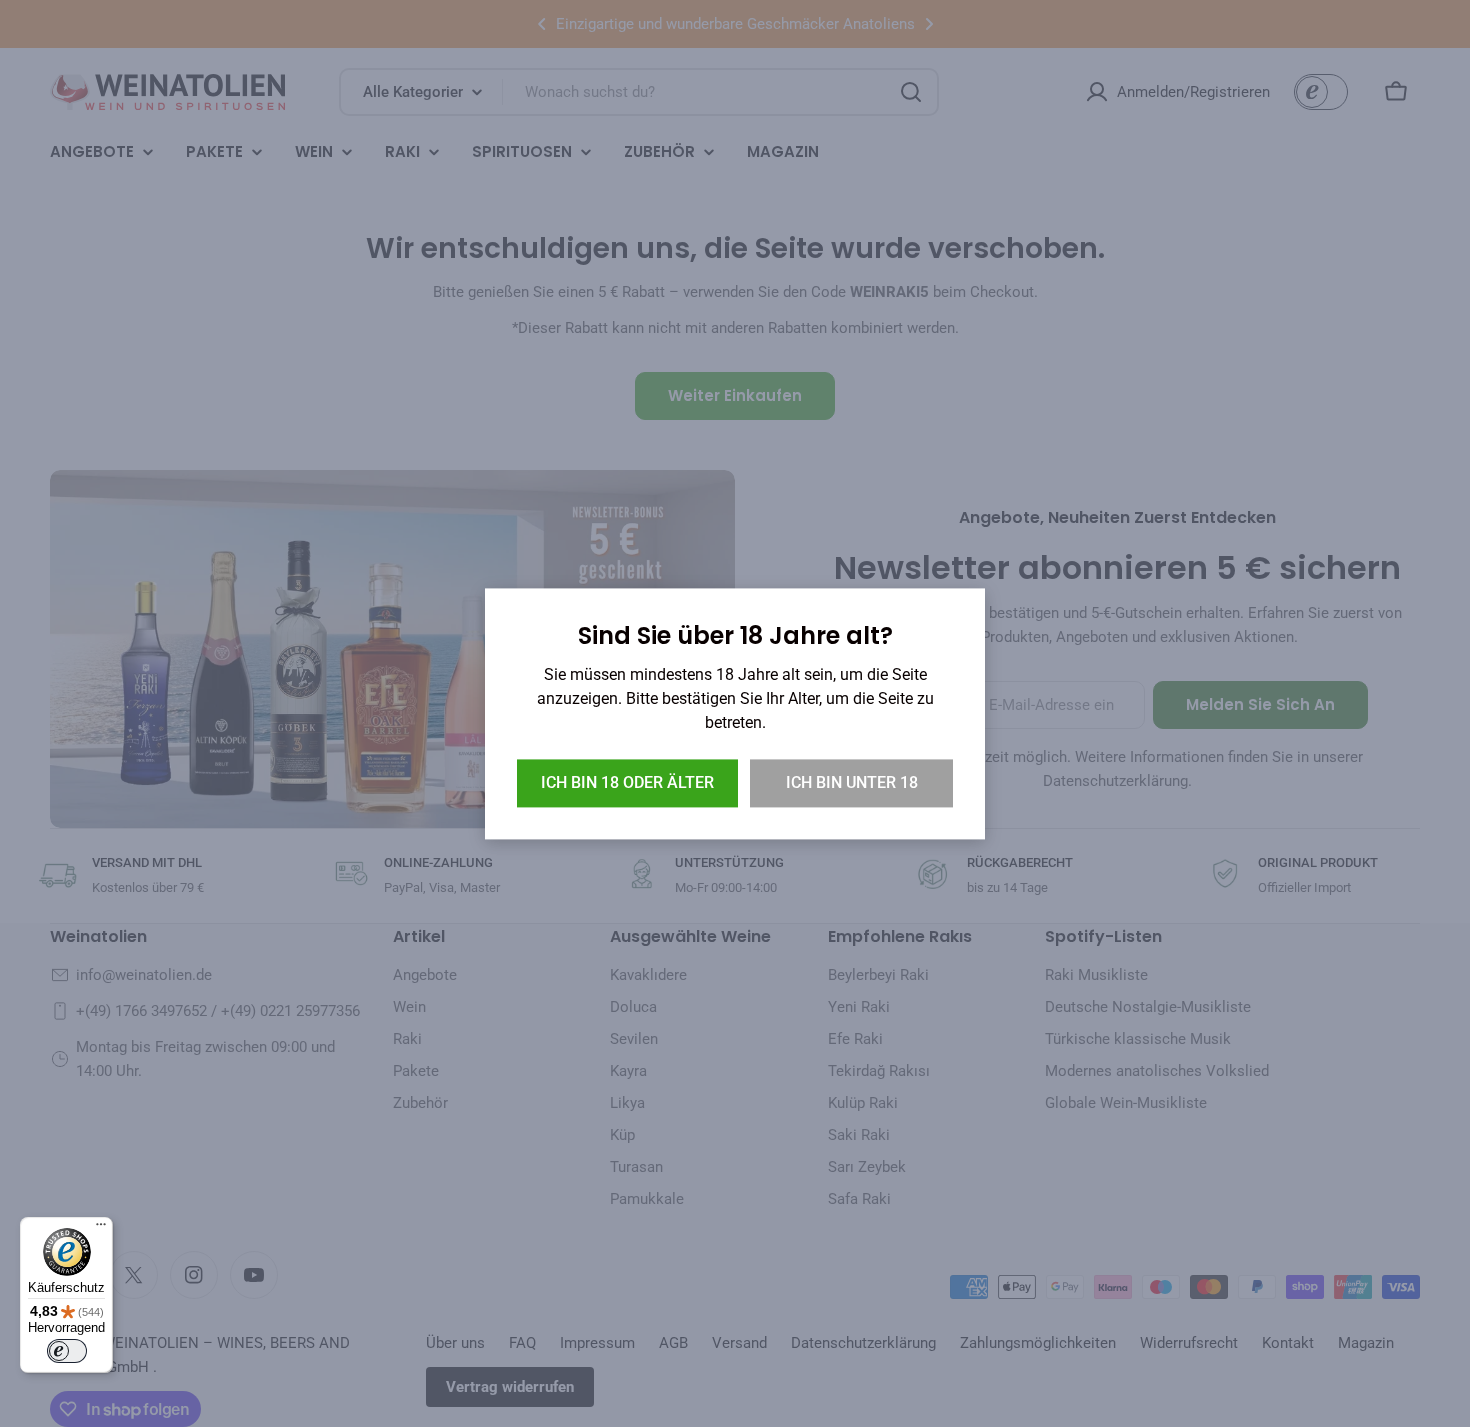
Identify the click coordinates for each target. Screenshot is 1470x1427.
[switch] (67, 1351)
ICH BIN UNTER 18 (852, 782)
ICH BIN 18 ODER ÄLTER (627, 782)
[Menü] (101, 1229)
